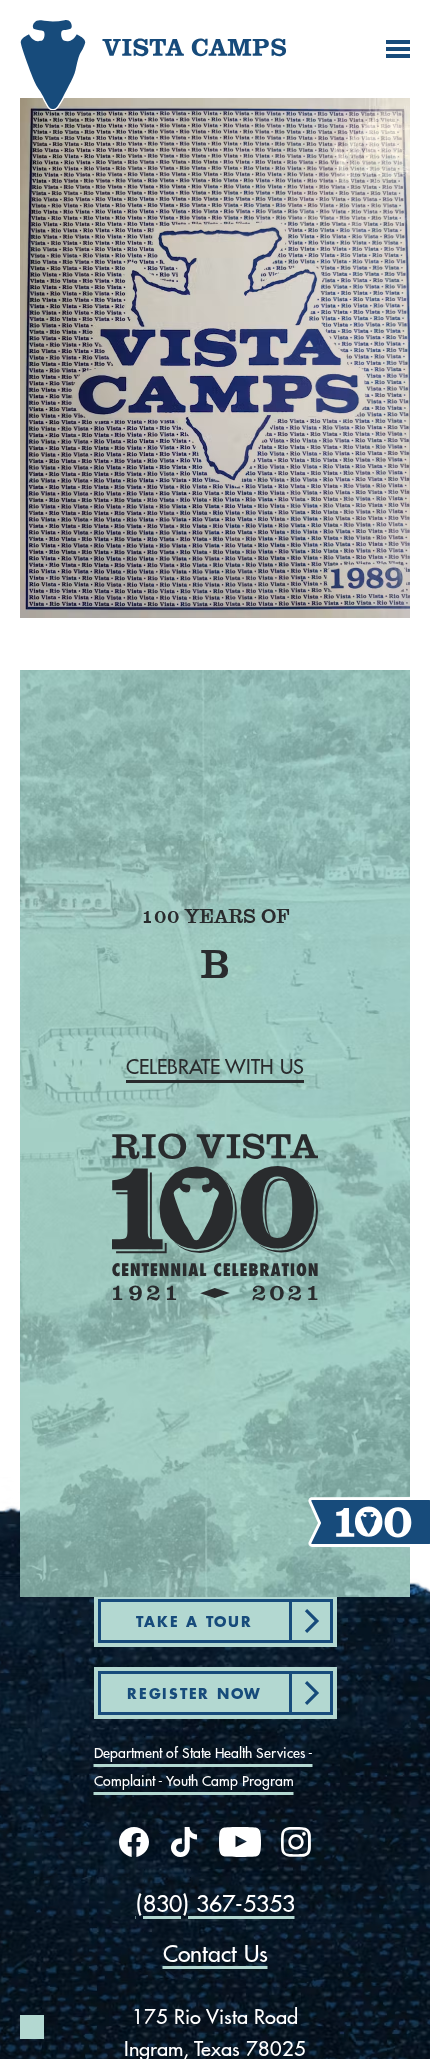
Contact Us (215, 1953)
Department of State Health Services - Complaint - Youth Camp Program (203, 1767)
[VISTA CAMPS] (85, 56)
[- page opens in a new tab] (134, 1842)
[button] (215, 1067)
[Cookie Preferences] (32, 2027)
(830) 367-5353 (215, 1903)
